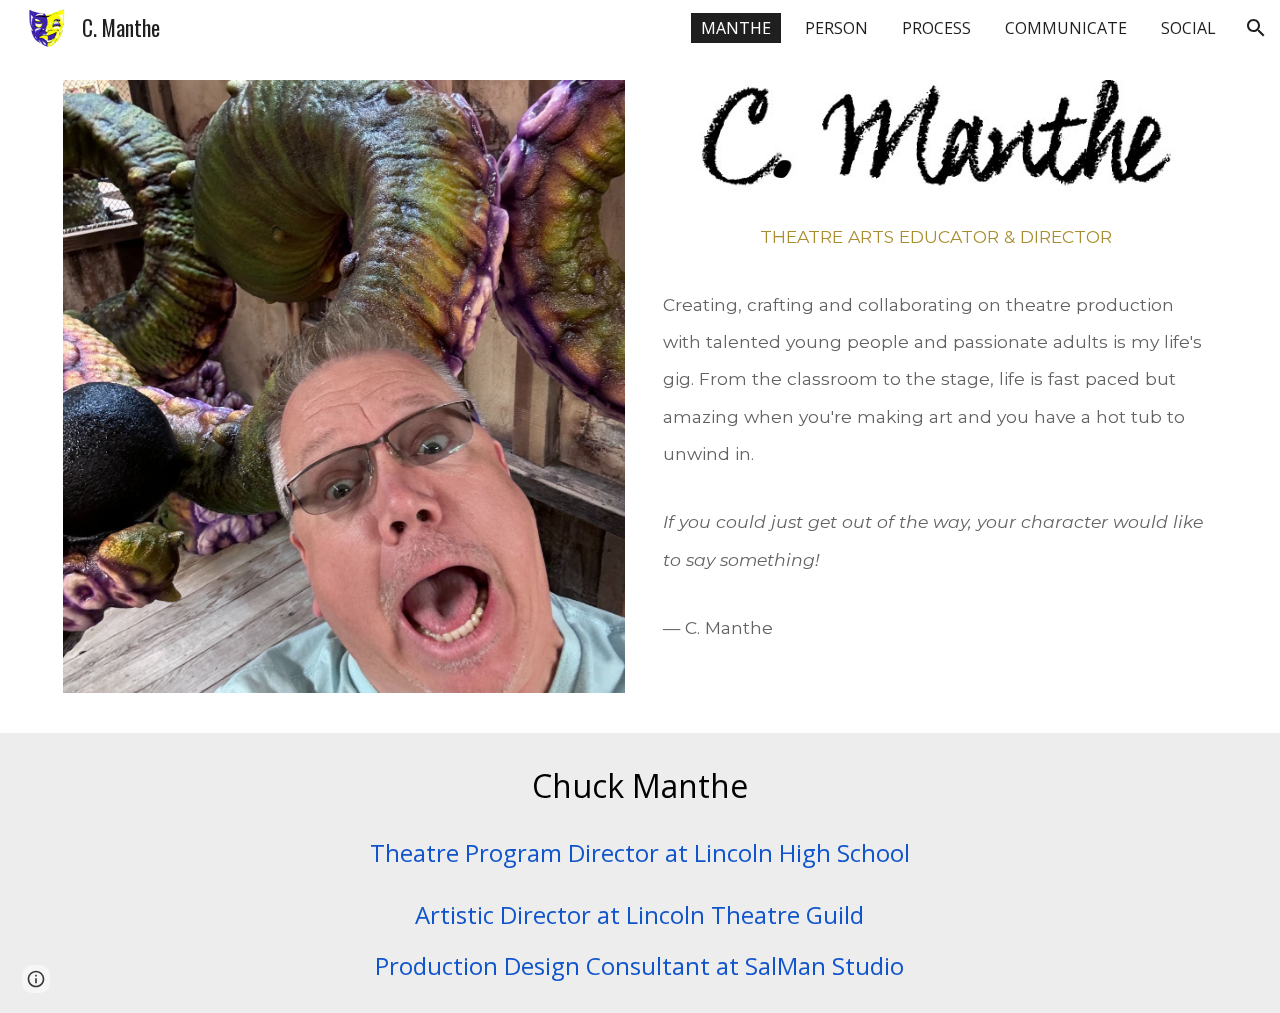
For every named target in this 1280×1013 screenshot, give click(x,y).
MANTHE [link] (736, 28)
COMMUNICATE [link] (1066, 28)
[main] (936, 456)
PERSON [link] (836, 28)
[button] (1256, 28)
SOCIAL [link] (1188, 28)
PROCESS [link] (936, 28)
